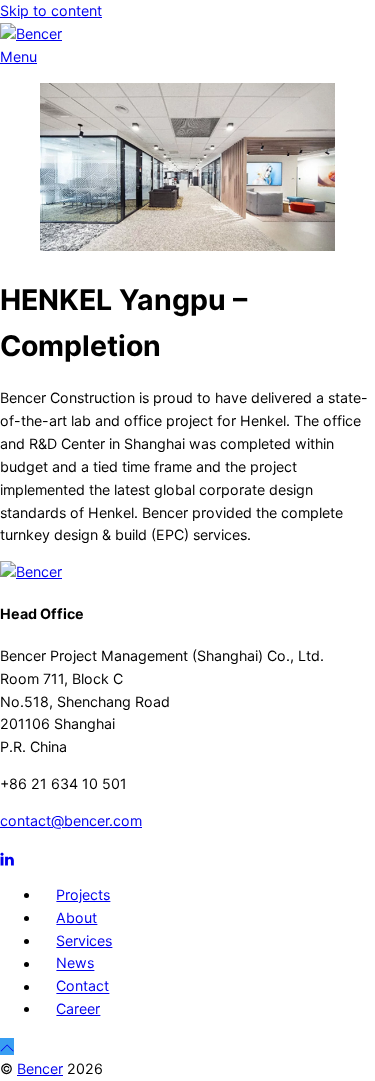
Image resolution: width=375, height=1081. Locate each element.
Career (78, 1008)
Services (84, 940)
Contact (82, 986)
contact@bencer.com (71, 820)
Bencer (40, 1068)
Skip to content (51, 10)
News (75, 963)
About (76, 917)
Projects (83, 894)
